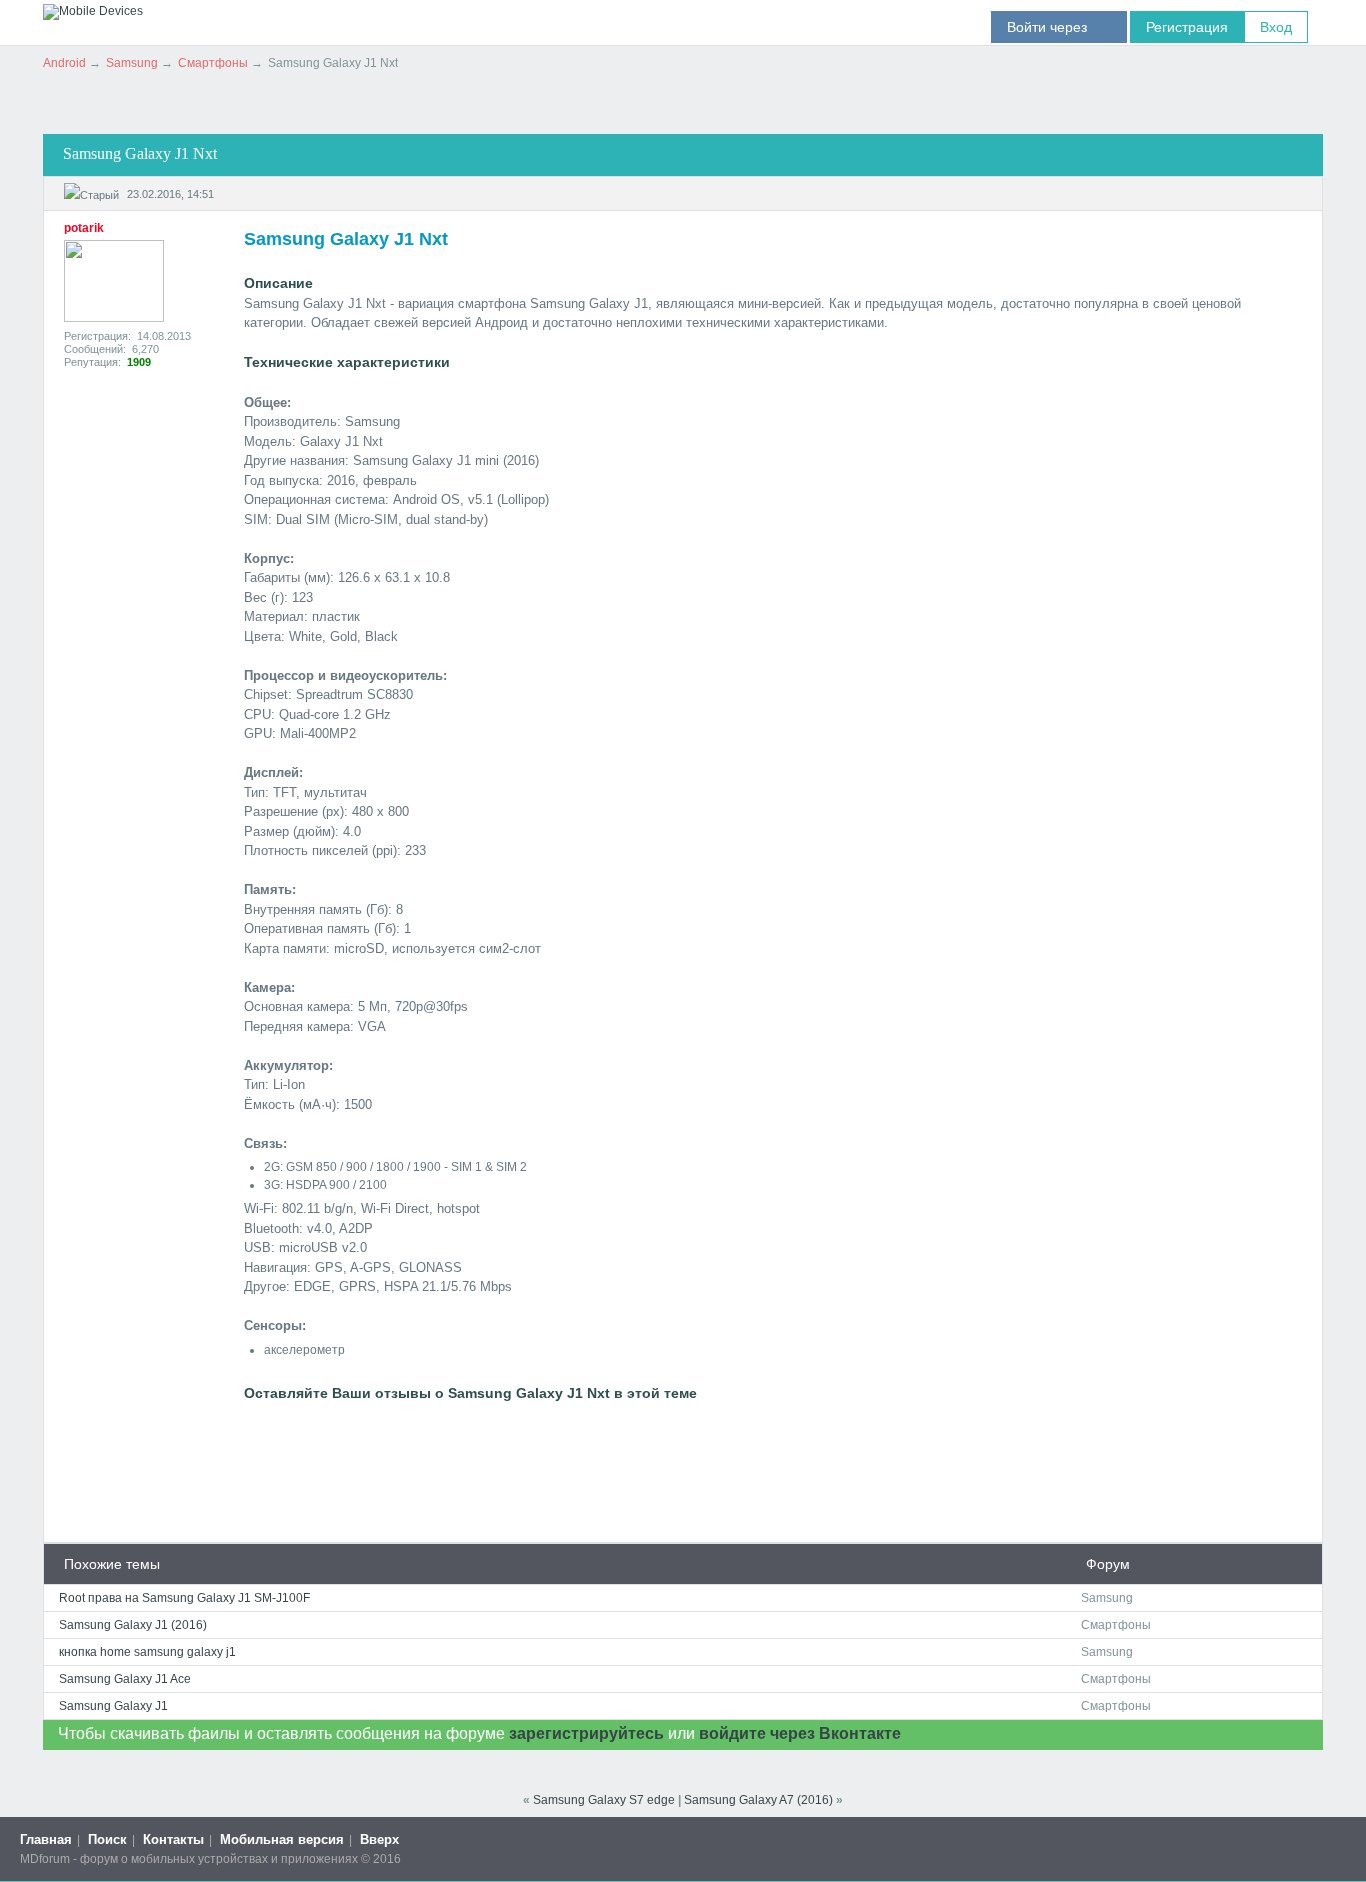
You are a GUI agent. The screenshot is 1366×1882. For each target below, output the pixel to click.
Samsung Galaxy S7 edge (604, 1800)
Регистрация (1187, 27)
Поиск (107, 1839)
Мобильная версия (282, 1839)
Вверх (379, 1839)
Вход (1276, 27)
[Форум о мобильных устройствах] (93, 11)
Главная (46, 1839)
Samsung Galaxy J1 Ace (125, 1679)
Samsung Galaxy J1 (113, 1706)
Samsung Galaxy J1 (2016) (133, 1625)
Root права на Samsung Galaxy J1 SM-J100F (184, 1598)
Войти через (1059, 27)
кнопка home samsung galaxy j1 (147, 1652)
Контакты (173, 1839)
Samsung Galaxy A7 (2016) (758, 1800)
